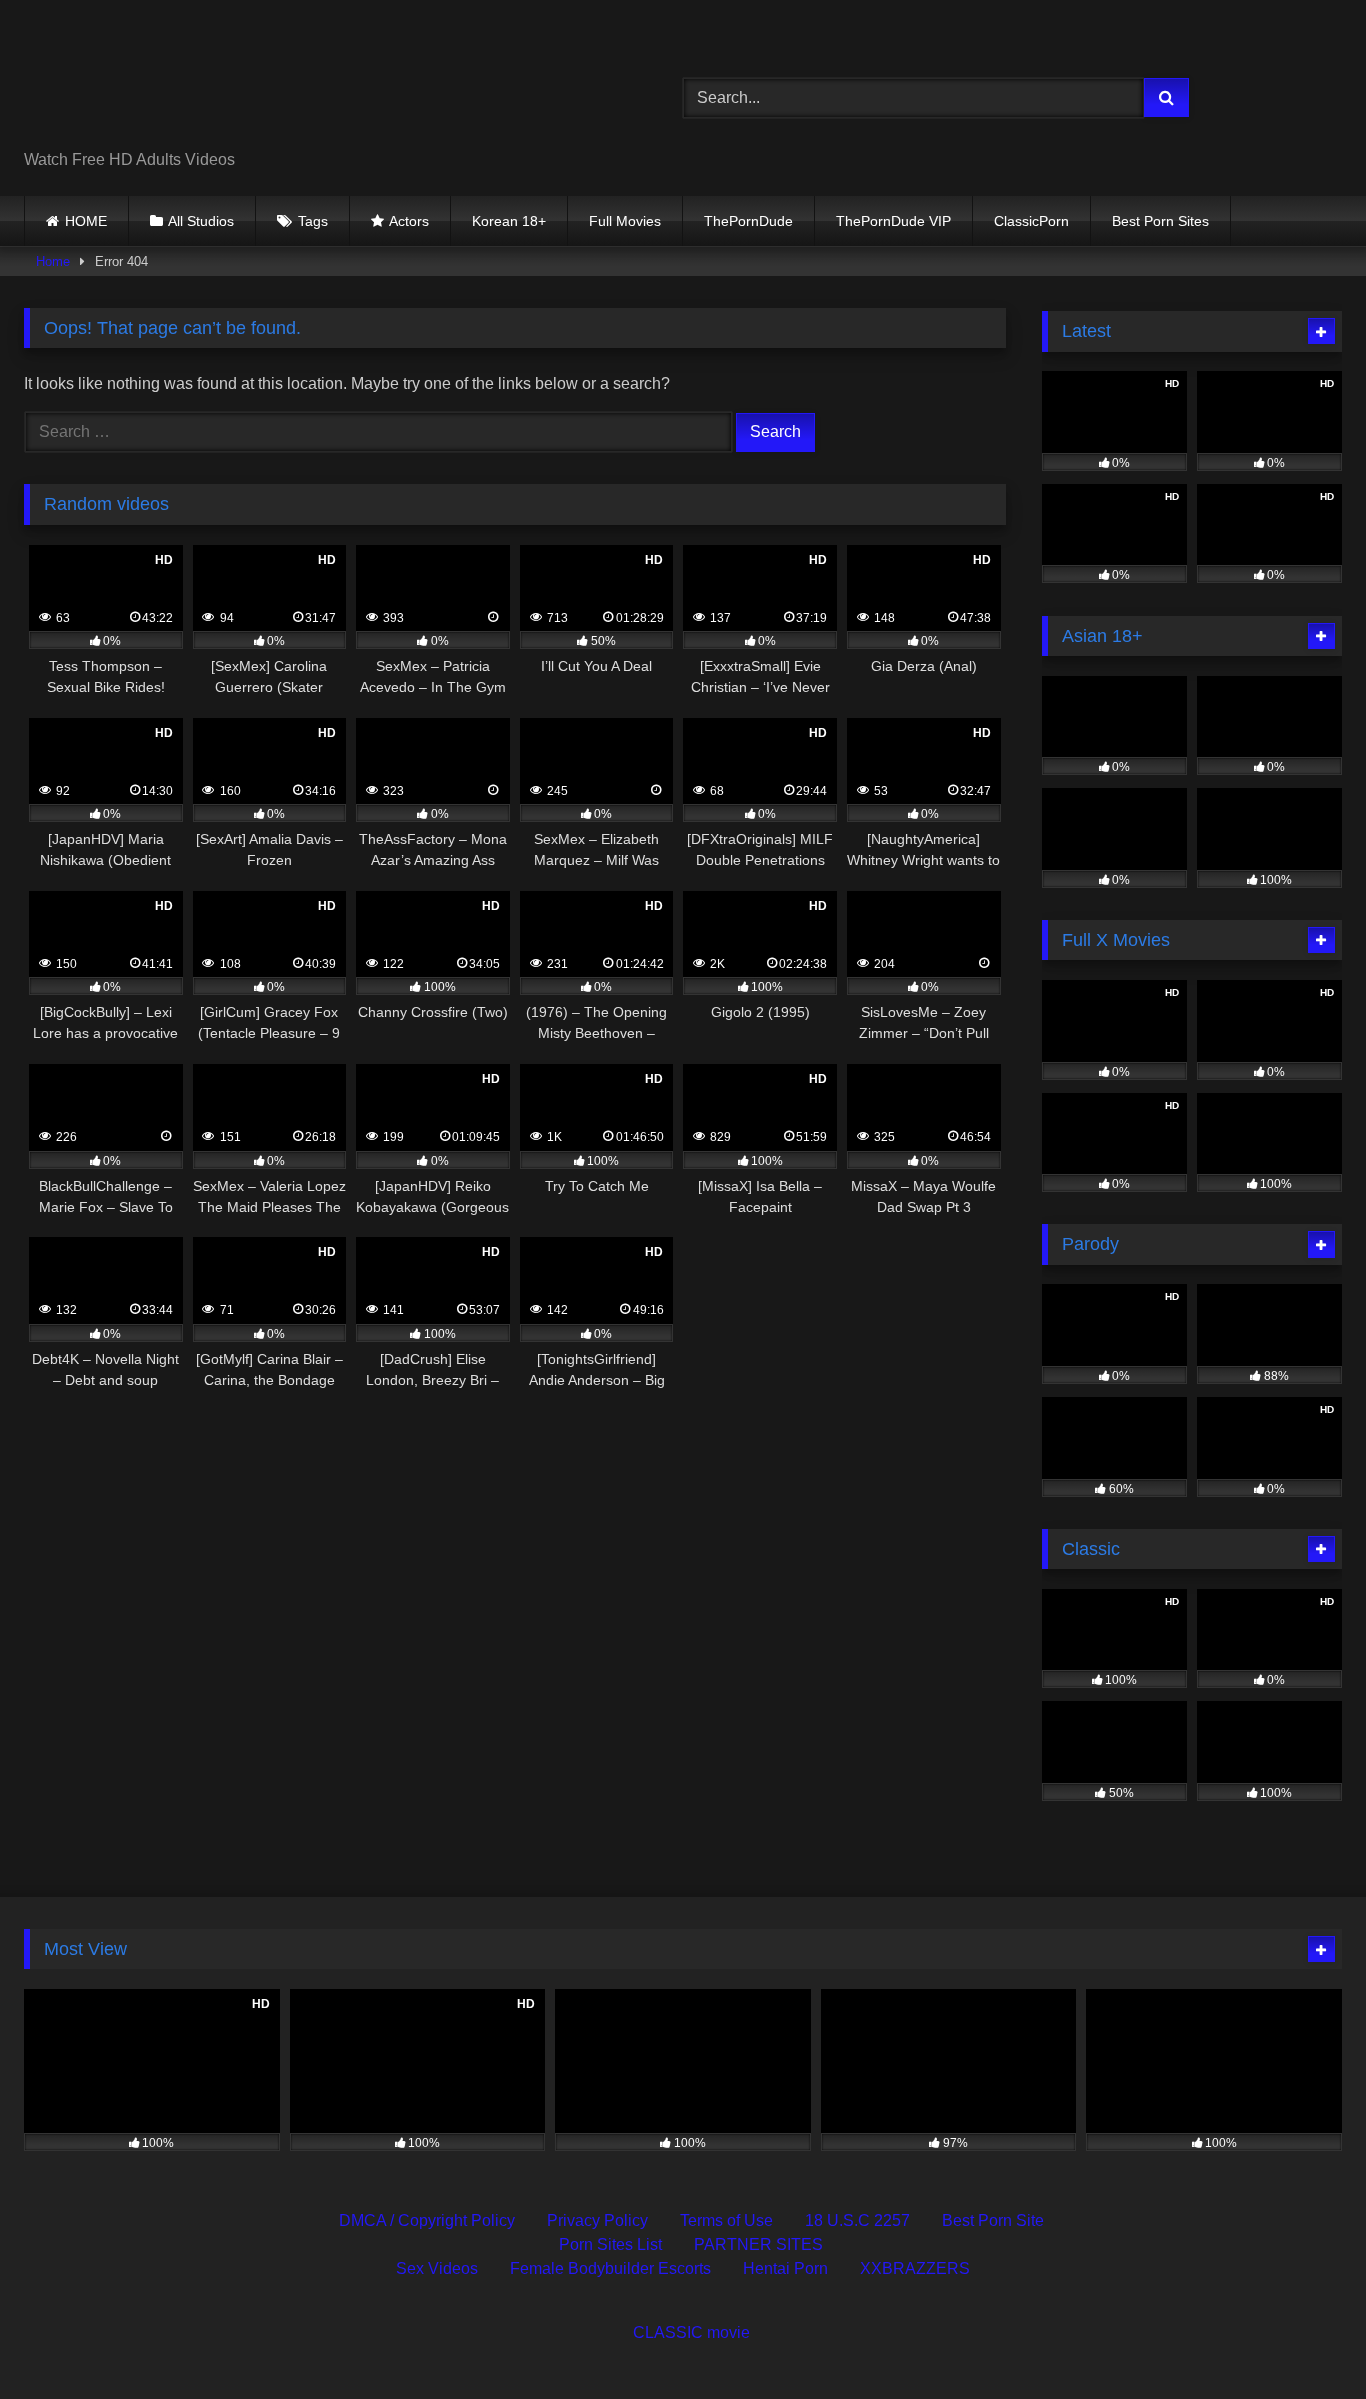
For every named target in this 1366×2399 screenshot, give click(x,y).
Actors (409, 221)
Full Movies (625, 221)
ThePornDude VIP (893, 221)
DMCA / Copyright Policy (427, 2220)
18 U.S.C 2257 (857, 2220)
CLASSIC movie (691, 2332)
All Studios (201, 221)
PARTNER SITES (758, 2244)
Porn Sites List (610, 2244)
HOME (86, 221)
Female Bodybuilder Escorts (610, 2268)
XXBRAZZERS (915, 2268)
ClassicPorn (1031, 221)
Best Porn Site (993, 2220)
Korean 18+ (509, 221)
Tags (313, 221)
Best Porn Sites (1160, 221)
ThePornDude (748, 221)
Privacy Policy (597, 2220)
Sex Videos (437, 2268)
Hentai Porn (785, 2268)
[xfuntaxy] (206, 82)
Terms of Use (726, 2220)
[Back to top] (1304, 2339)
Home (53, 261)
